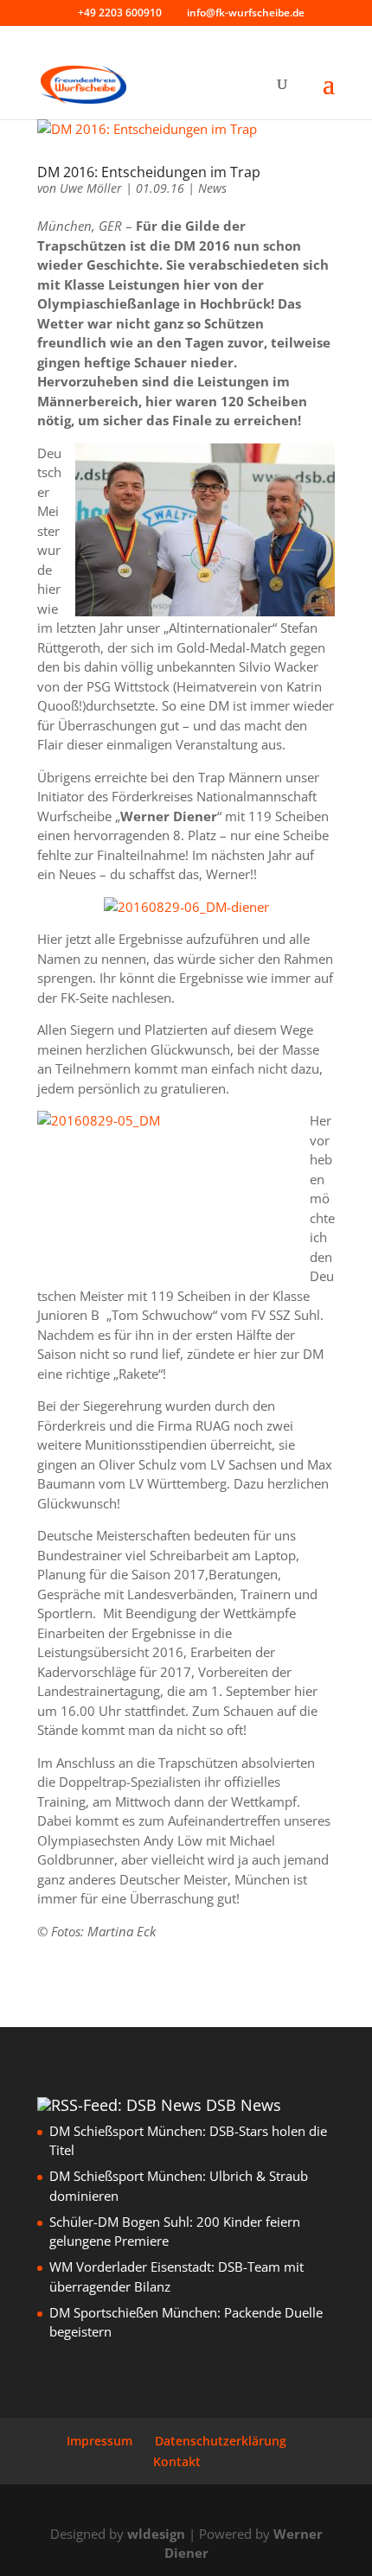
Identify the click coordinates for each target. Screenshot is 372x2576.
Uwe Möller (91, 188)
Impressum (99, 2441)
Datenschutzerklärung (221, 2441)
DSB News (244, 2105)
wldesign (156, 2534)
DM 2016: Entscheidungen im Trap (149, 172)
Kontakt (177, 2461)
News (212, 188)
